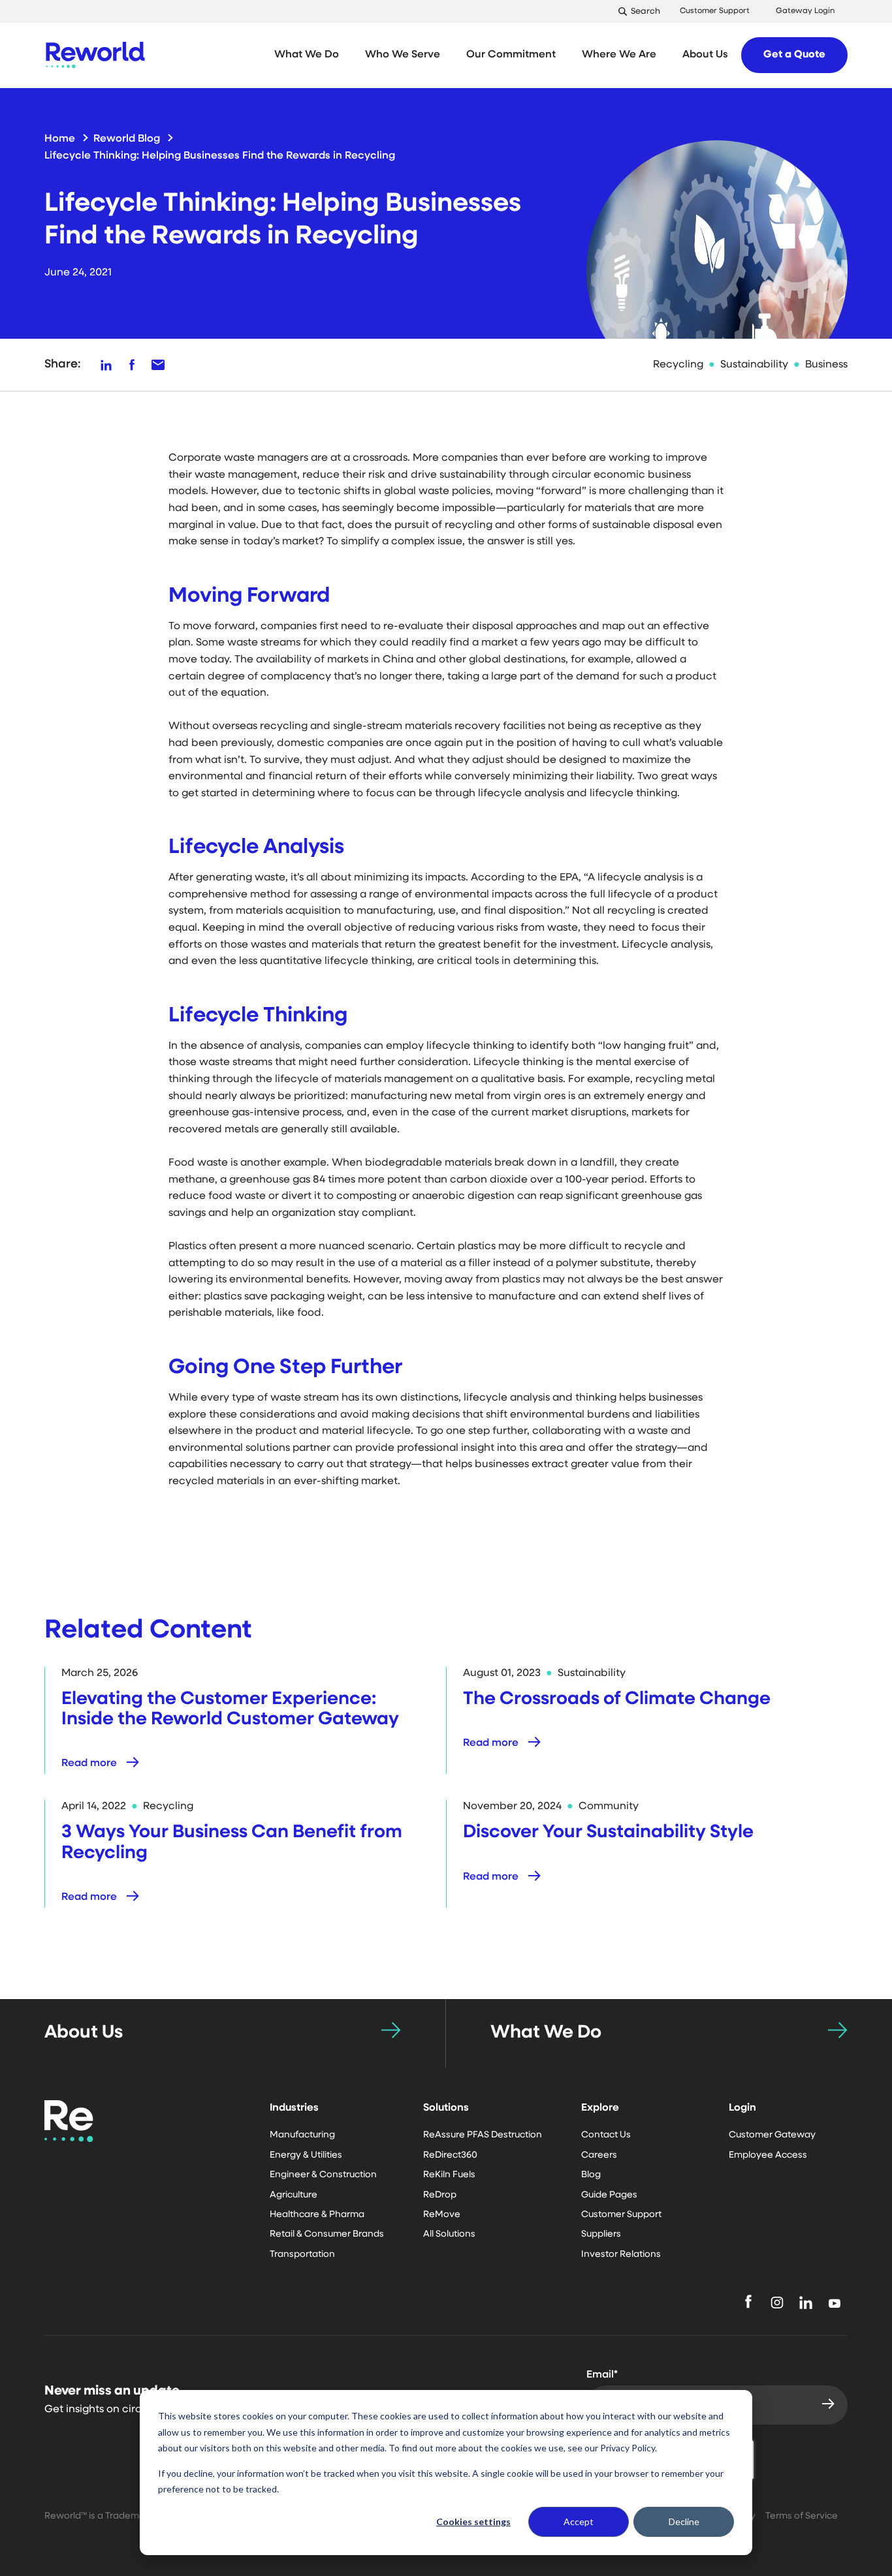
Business (826, 365)
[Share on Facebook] (132, 365)
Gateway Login (805, 11)
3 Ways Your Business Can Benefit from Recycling (232, 1843)
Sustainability (754, 365)
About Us (84, 2033)
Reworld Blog (127, 139)
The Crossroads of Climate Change (617, 1699)
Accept (579, 2522)
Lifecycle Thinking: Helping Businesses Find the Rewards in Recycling (220, 156)
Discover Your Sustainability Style (608, 1833)
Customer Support (715, 11)
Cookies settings (473, 2522)
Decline (684, 2522)
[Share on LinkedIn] (106, 365)
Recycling (678, 365)
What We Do (546, 2033)
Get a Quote (794, 55)
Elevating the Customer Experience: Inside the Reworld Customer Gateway (230, 1710)
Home (60, 139)
